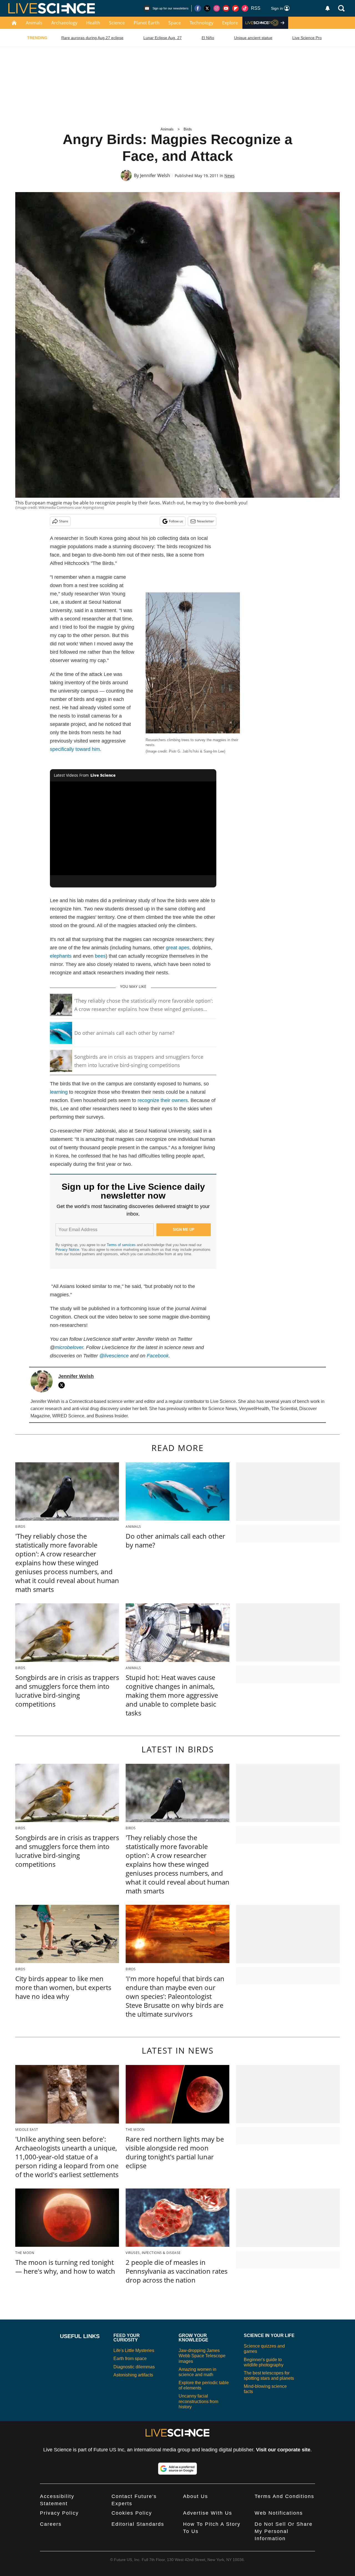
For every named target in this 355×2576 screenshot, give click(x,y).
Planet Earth (147, 23)
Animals (34, 23)
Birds (188, 129)
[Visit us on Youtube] (226, 8)
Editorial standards (138, 2524)
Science (117, 23)
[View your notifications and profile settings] (328, 8)
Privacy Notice (67, 1250)
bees (100, 956)
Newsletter (205, 521)
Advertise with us (208, 2513)
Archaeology (64, 23)
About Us (196, 2496)
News (230, 176)
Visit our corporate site (283, 2450)
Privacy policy (59, 2513)
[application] (133, 828)
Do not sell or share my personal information (284, 2531)
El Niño (208, 38)
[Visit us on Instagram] (217, 8)
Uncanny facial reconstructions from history (198, 2401)
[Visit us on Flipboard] (235, 8)
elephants (61, 956)
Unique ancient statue (253, 38)
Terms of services (122, 1245)
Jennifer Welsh (155, 175)
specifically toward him (75, 749)
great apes (178, 948)
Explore (230, 23)
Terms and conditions (284, 2496)
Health (93, 23)
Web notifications (279, 2513)
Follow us (176, 521)
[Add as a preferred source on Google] (177, 2469)
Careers (51, 2524)
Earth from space (130, 2359)
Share (64, 521)
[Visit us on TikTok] (245, 8)
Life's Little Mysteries (134, 2350)
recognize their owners (163, 1100)
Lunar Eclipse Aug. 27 (163, 38)
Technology (201, 23)
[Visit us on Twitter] (207, 8)
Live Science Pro (307, 38)
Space (175, 23)
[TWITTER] (63, 1385)
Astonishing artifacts (133, 2375)
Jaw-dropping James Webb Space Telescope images (202, 2356)
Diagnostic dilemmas (134, 2367)
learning (59, 1092)
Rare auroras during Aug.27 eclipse (92, 38)
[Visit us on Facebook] (198, 8)
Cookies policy (132, 2513)
